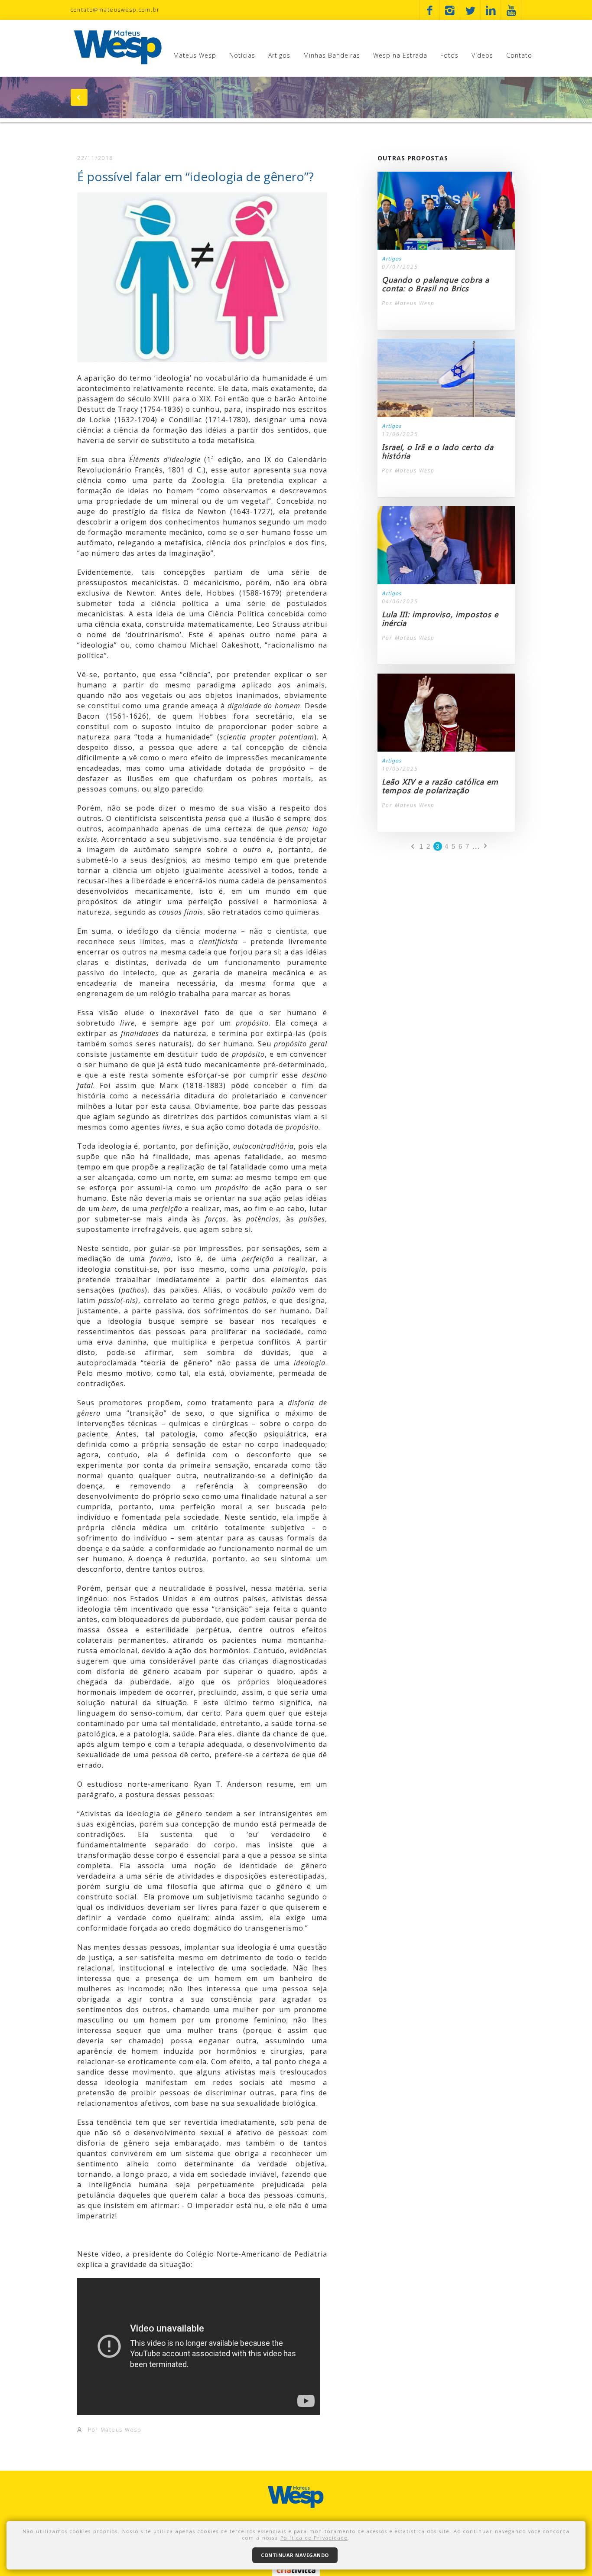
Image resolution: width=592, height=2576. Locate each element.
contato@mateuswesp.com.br (115, 10)
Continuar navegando (295, 2555)
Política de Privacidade (314, 2538)
